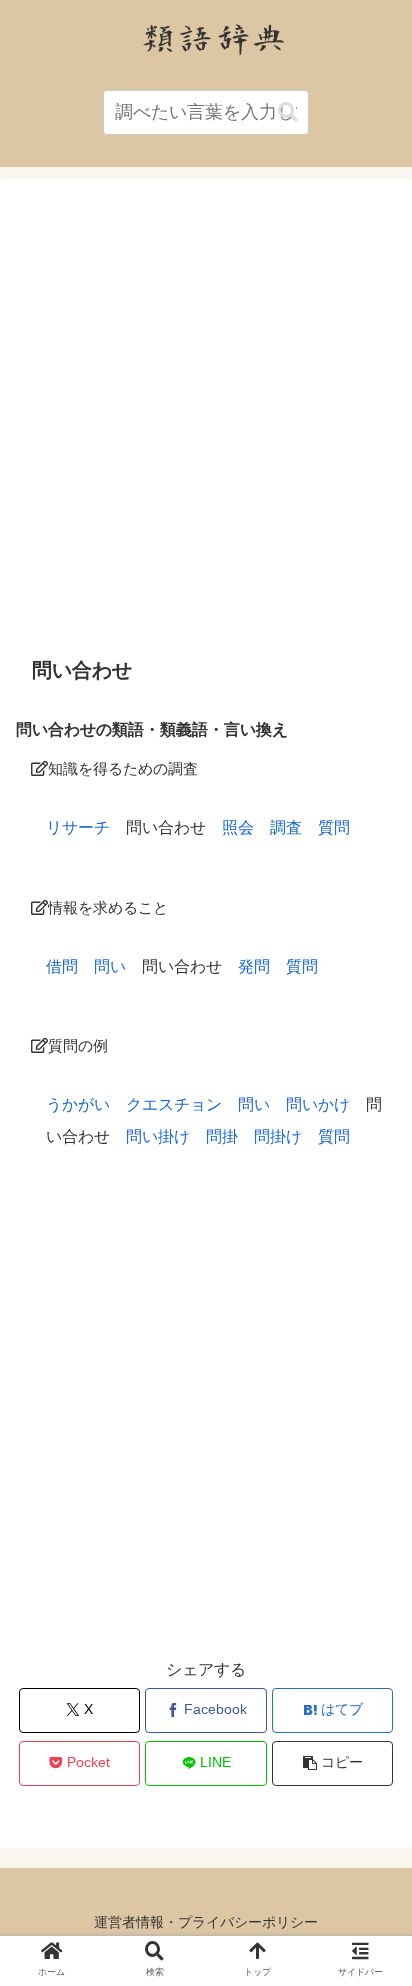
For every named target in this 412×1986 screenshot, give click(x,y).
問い (110, 966)
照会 (238, 827)
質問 (334, 827)
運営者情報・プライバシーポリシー (206, 1922)
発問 (254, 966)
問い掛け (158, 1136)
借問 (62, 966)
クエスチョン (174, 1104)
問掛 (222, 1136)
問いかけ (318, 1104)
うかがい (78, 1104)
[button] (288, 112)
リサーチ (78, 827)
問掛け (278, 1136)
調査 (286, 827)
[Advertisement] (206, 417)
